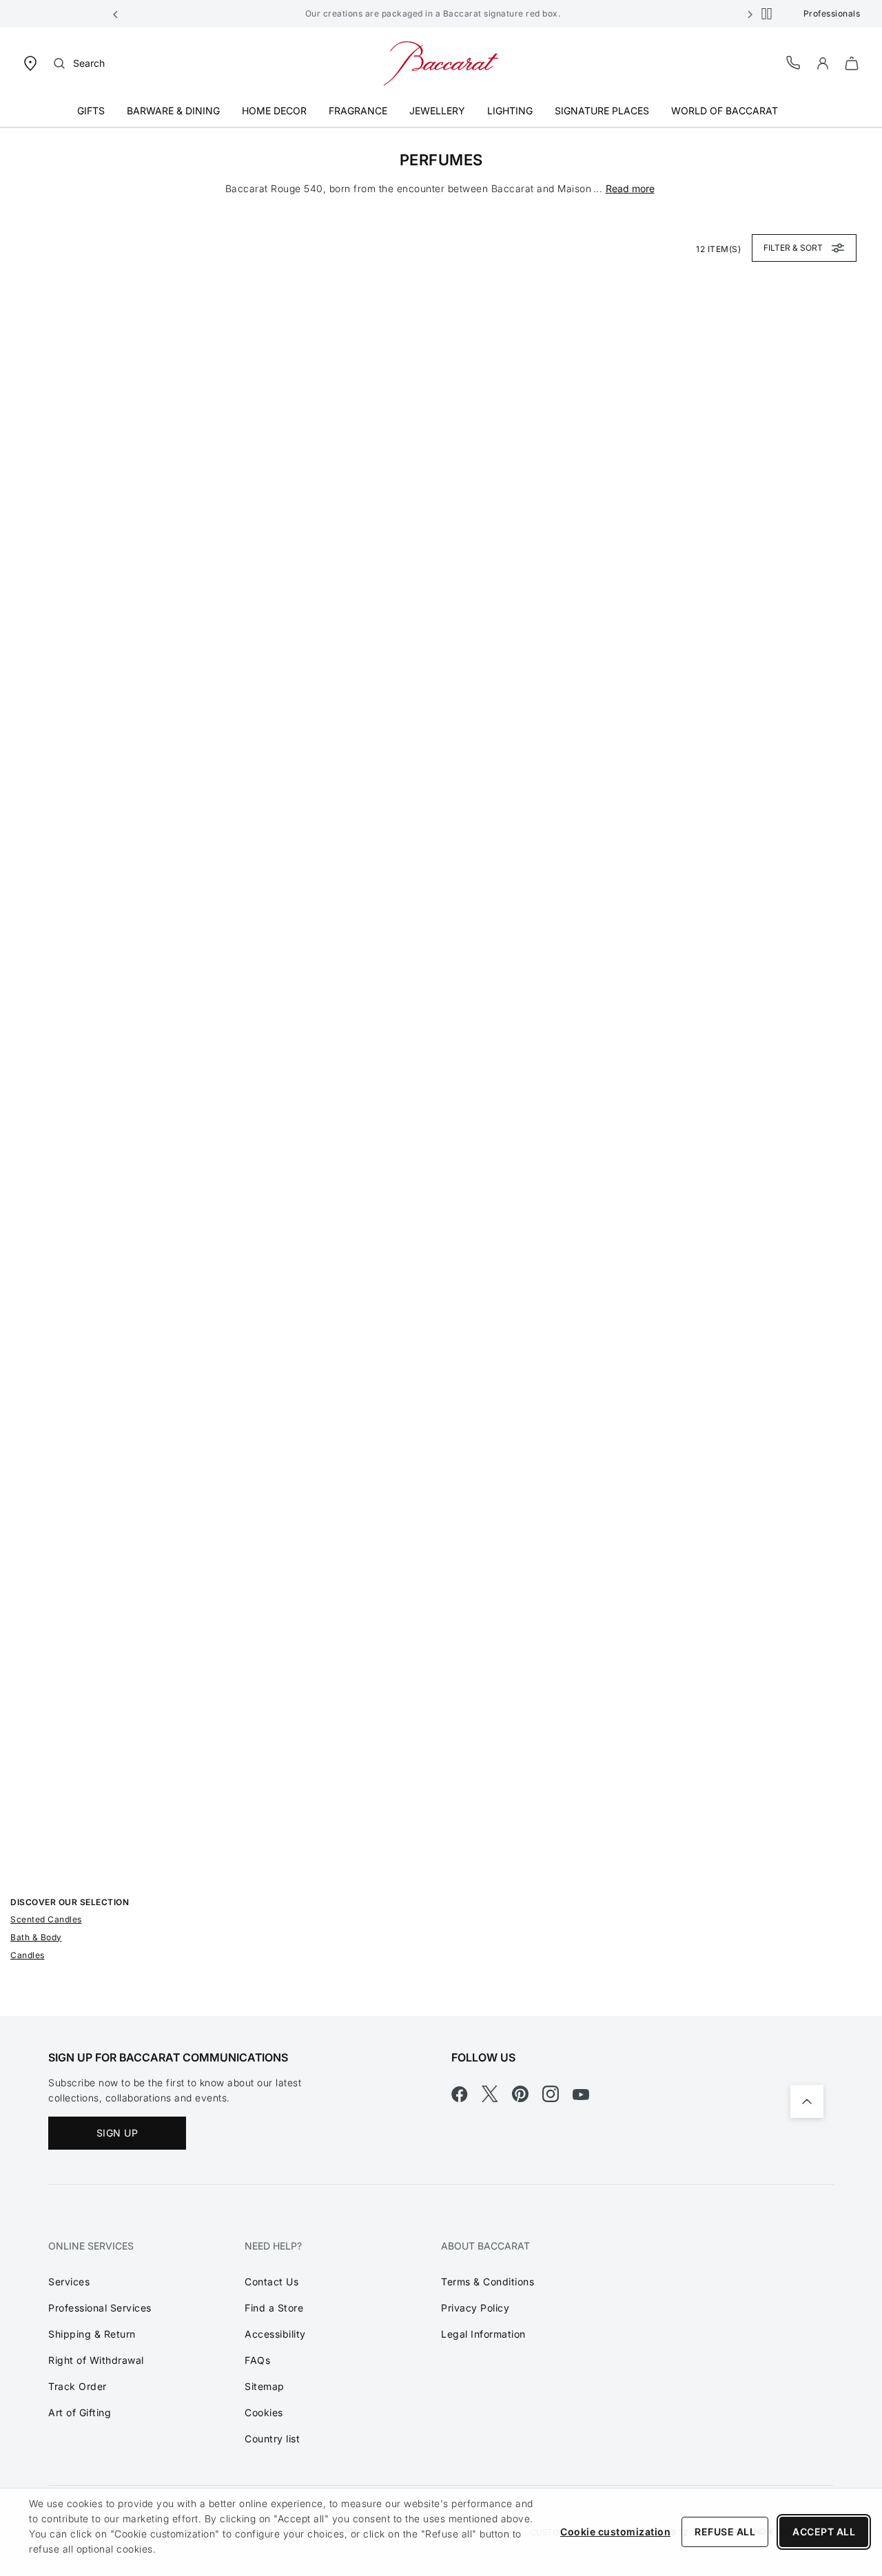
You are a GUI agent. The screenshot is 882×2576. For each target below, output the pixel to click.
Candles (28, 1955)
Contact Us (271, 2282)
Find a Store (274, 2308)
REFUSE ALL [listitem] (725, 2532)
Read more (630, 188)
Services (69, 2282)
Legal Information (483, 2334)
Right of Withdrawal (96, 2360)
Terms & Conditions (488, 2282)
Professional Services (100, 2308)
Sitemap (265, 2386)
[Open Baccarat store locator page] (30, 62)
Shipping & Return (92, 2334)
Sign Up (117, 2133)
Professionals (832, 13)
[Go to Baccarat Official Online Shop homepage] (441, 62)
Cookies (264, 2412)
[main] (441, 1072)
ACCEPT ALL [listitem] (824, 2532)
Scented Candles (46, 1919)
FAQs (257, 2360)
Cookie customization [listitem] (615, 2532)
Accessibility (275, 2334)
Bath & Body (36, 1937)
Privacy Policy (475, 2308)
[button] (116, 14)
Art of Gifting (80, 2412)
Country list (272, 2439)
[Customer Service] (794, 62)
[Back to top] (807, 2101)
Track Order (78, 2386)
